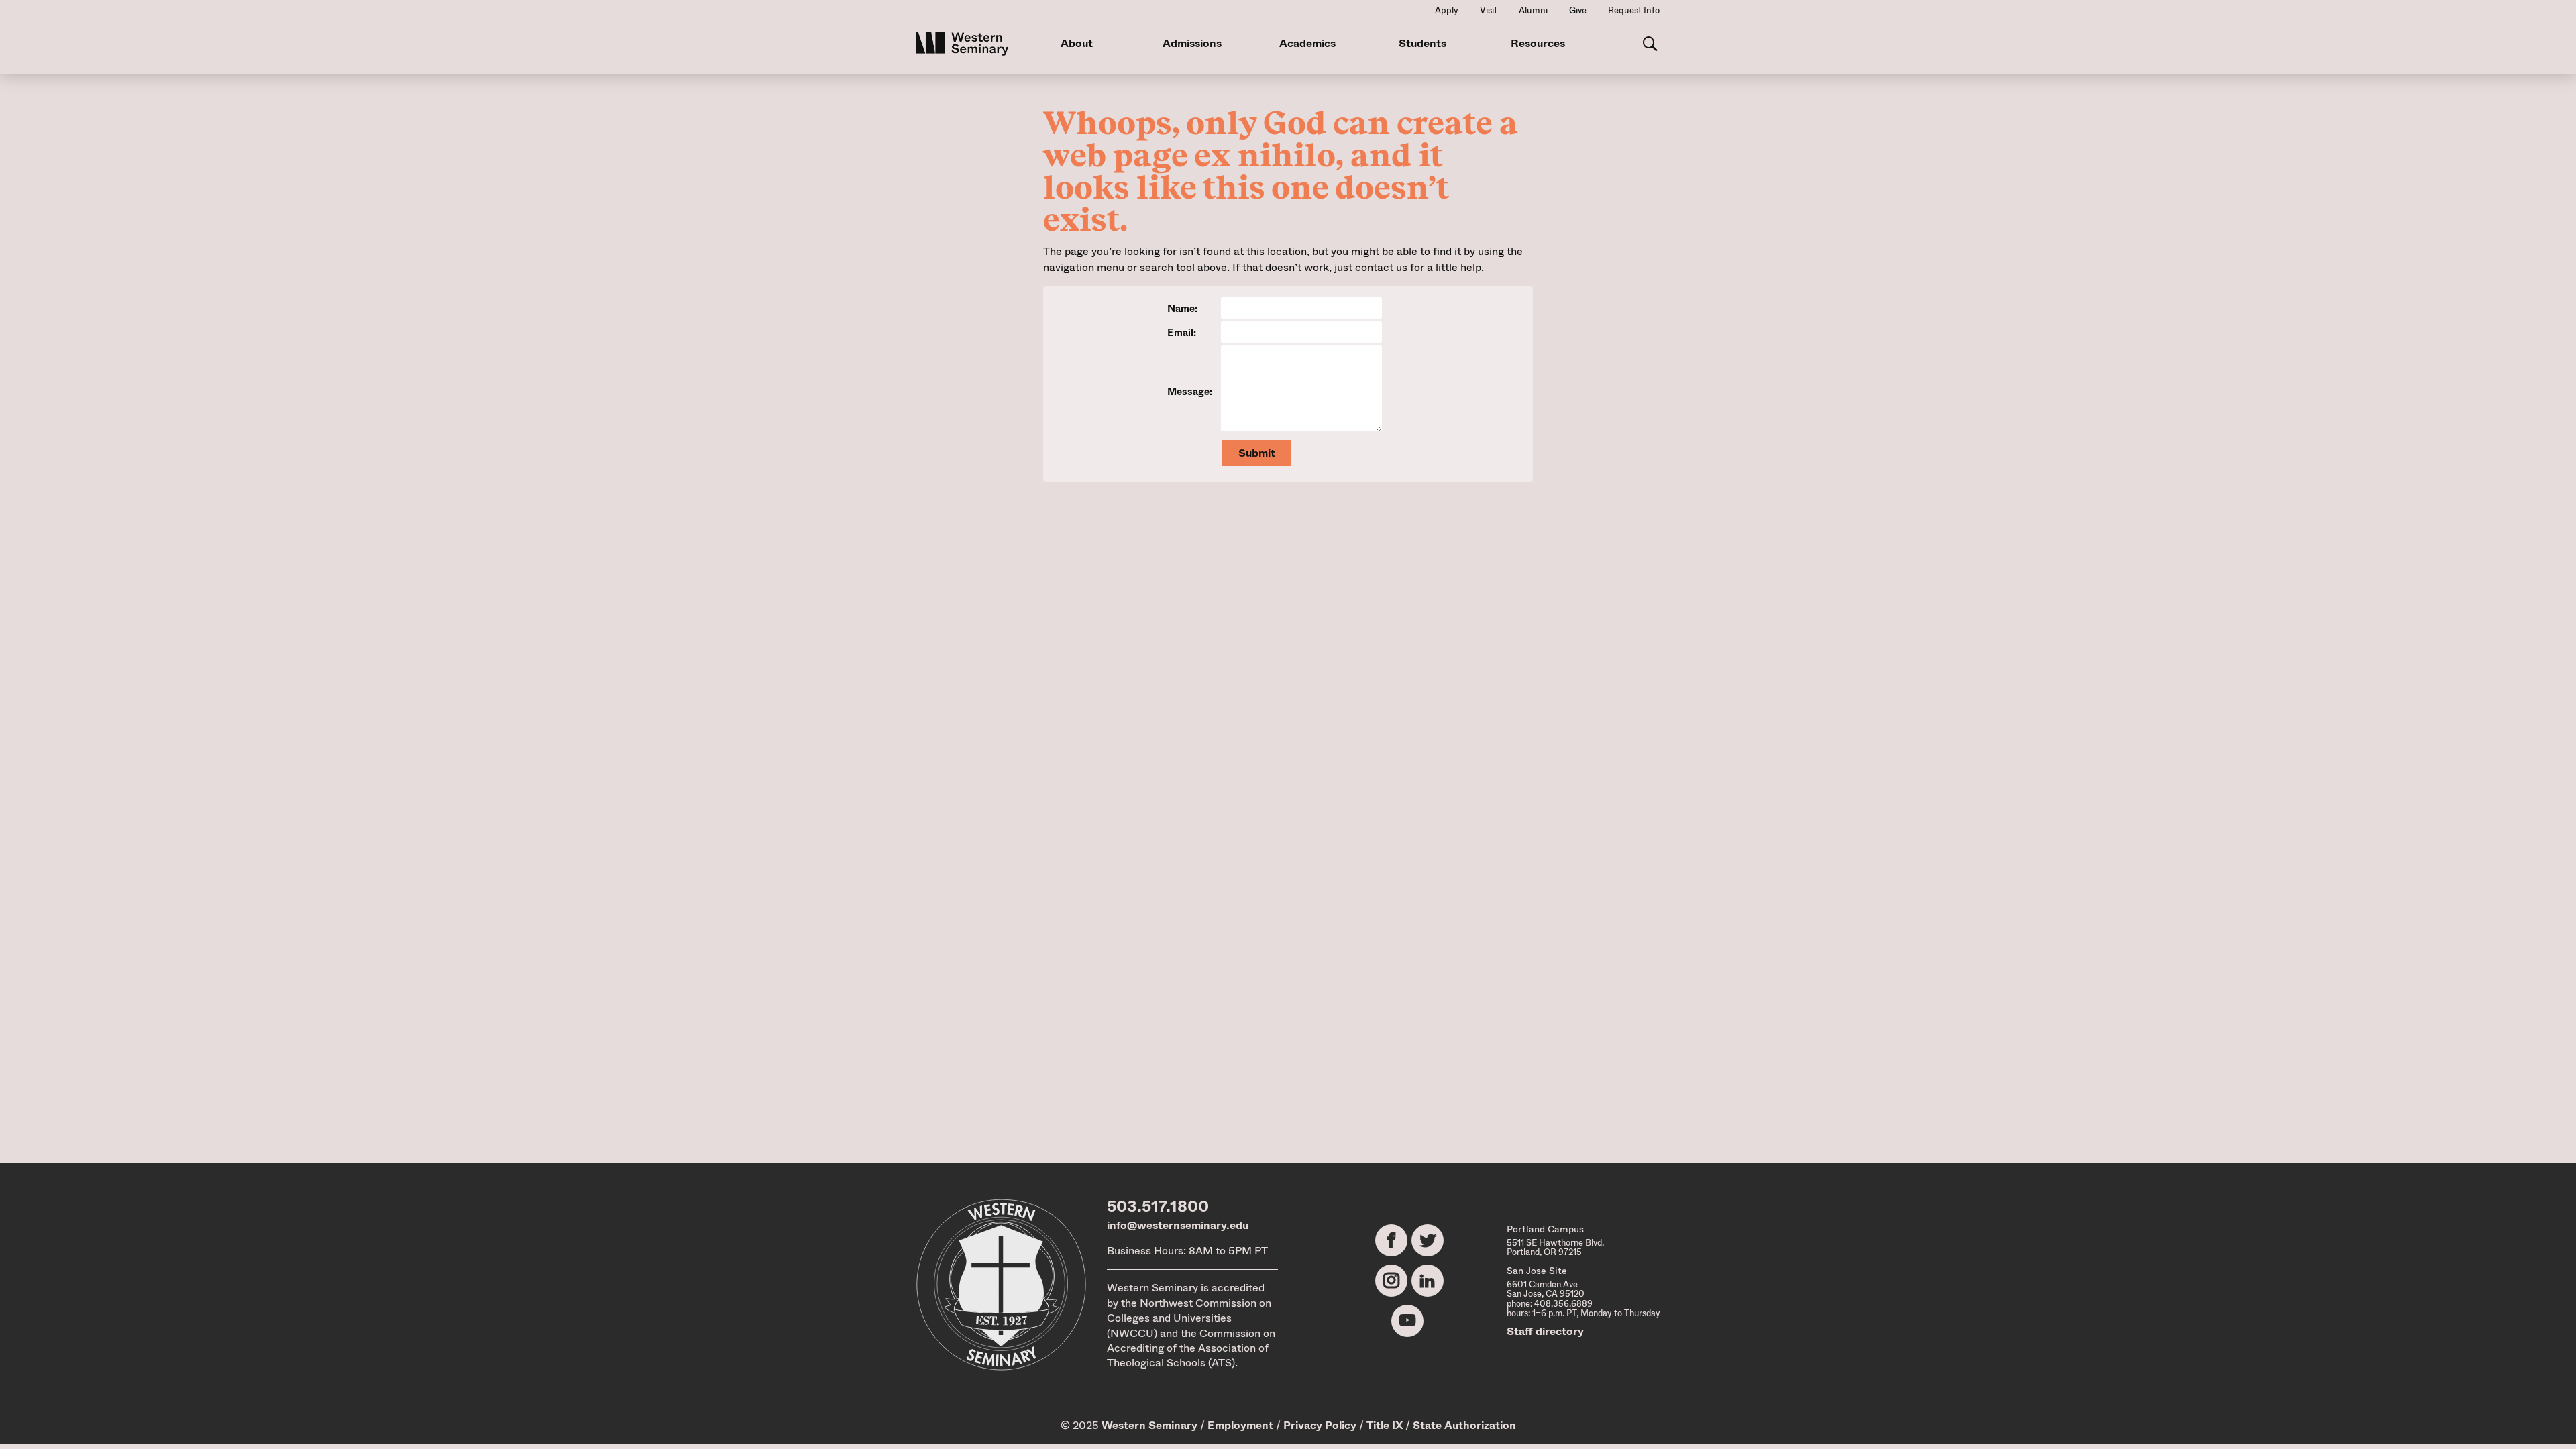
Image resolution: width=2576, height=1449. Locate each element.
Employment (1240, 1425)
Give (1578, 10)
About (1077, 43)
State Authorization (1464, 1425)
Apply (1447, 10)
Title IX (1385, 1425)
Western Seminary (1149, 1425)
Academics (1307, 43)
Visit (1489, 10)
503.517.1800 (1158, 1206)
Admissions (1192, 43)
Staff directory (1545, 1331)
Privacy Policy (1320, 1425)
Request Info (1634, 10)
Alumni (1533, 10)
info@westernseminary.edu (1178, 1225)
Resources (1538, 43)
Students (1423, 43)
